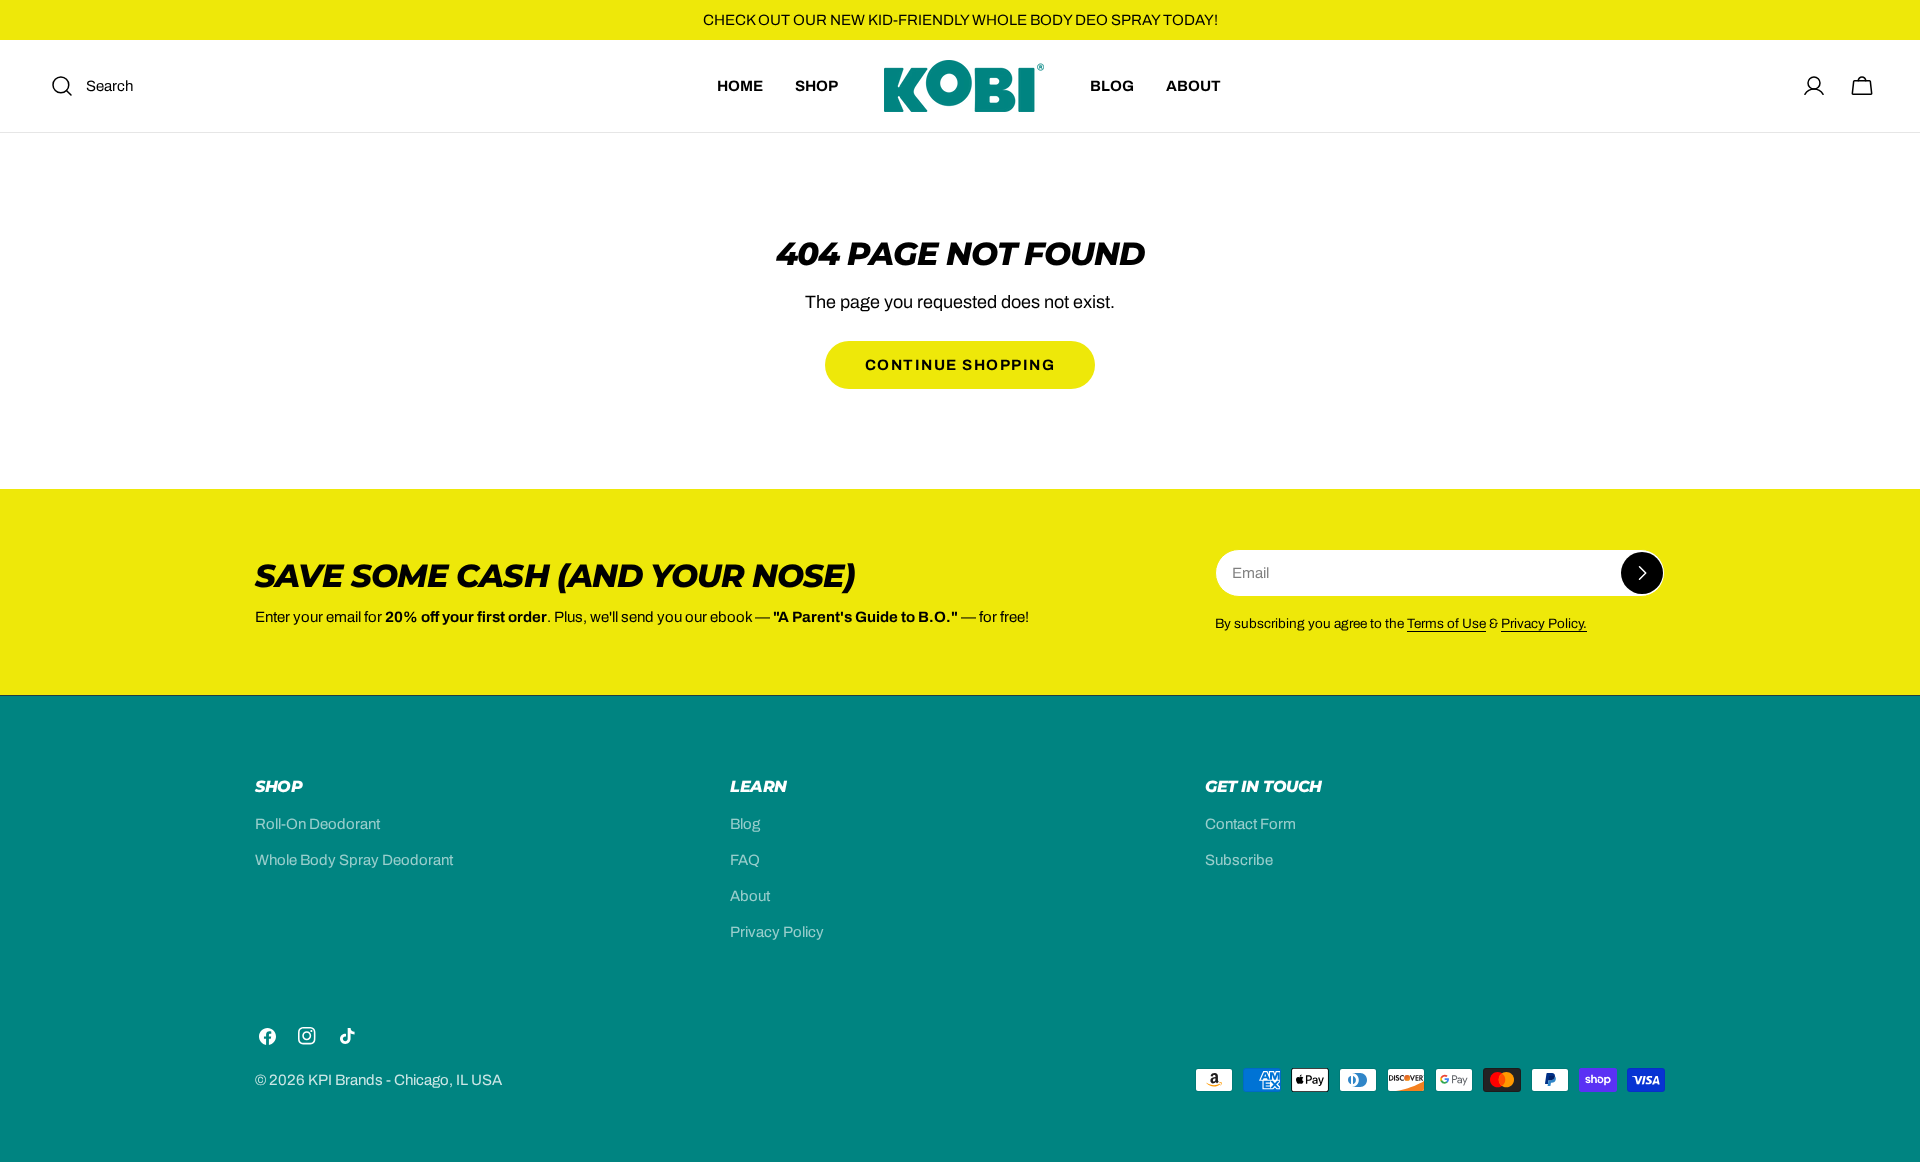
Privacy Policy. (1544, 623)
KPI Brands (345, 1080)
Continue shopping (960, 365)
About (750, 896)
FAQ (745, 860)
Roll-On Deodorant (317, 824)
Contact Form (1250, 824)
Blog (745, 824)
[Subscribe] (1642, 573)
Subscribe (1239, 860)
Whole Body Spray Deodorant (354, 860)
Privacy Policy (777, 932)
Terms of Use (1446, 623)
